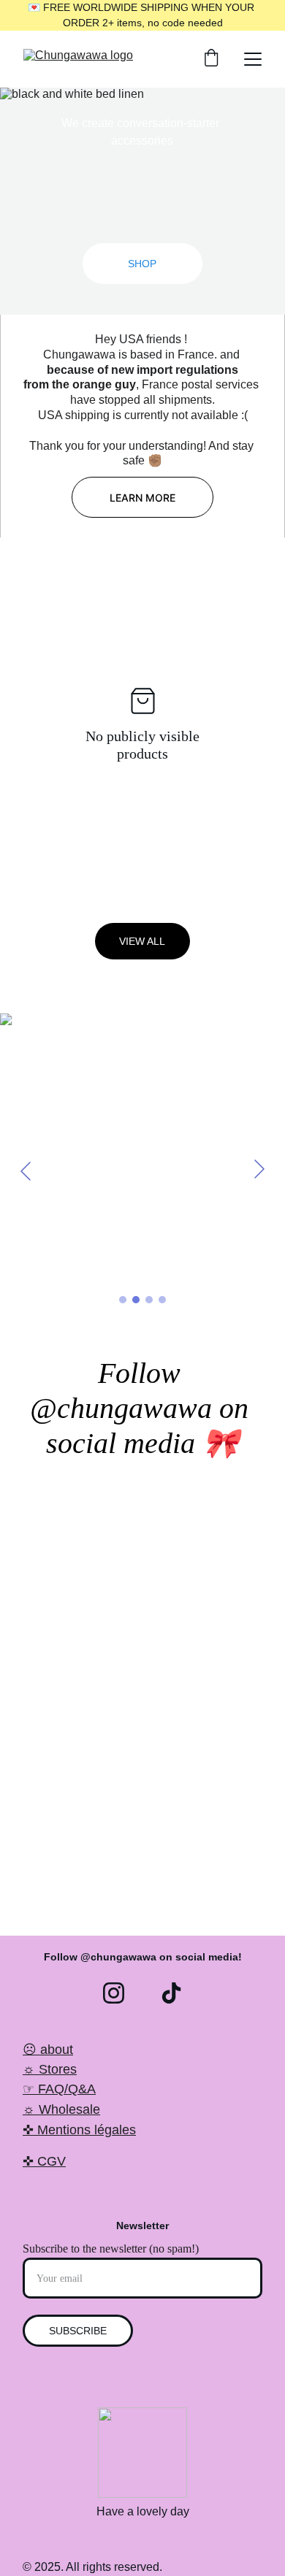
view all (142, 941)
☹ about (48, 2050)
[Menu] (253, 59)
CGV (52, 2161)
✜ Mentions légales (79, 2130)
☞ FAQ (43, 2089)
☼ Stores (50, 2069)
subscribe (78, 2331)
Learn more (142, 498)
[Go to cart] (211, 59)
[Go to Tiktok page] (171, 1993)
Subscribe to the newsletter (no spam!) (111, 2249)
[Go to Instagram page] (114, 1993)
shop (142, 264)
